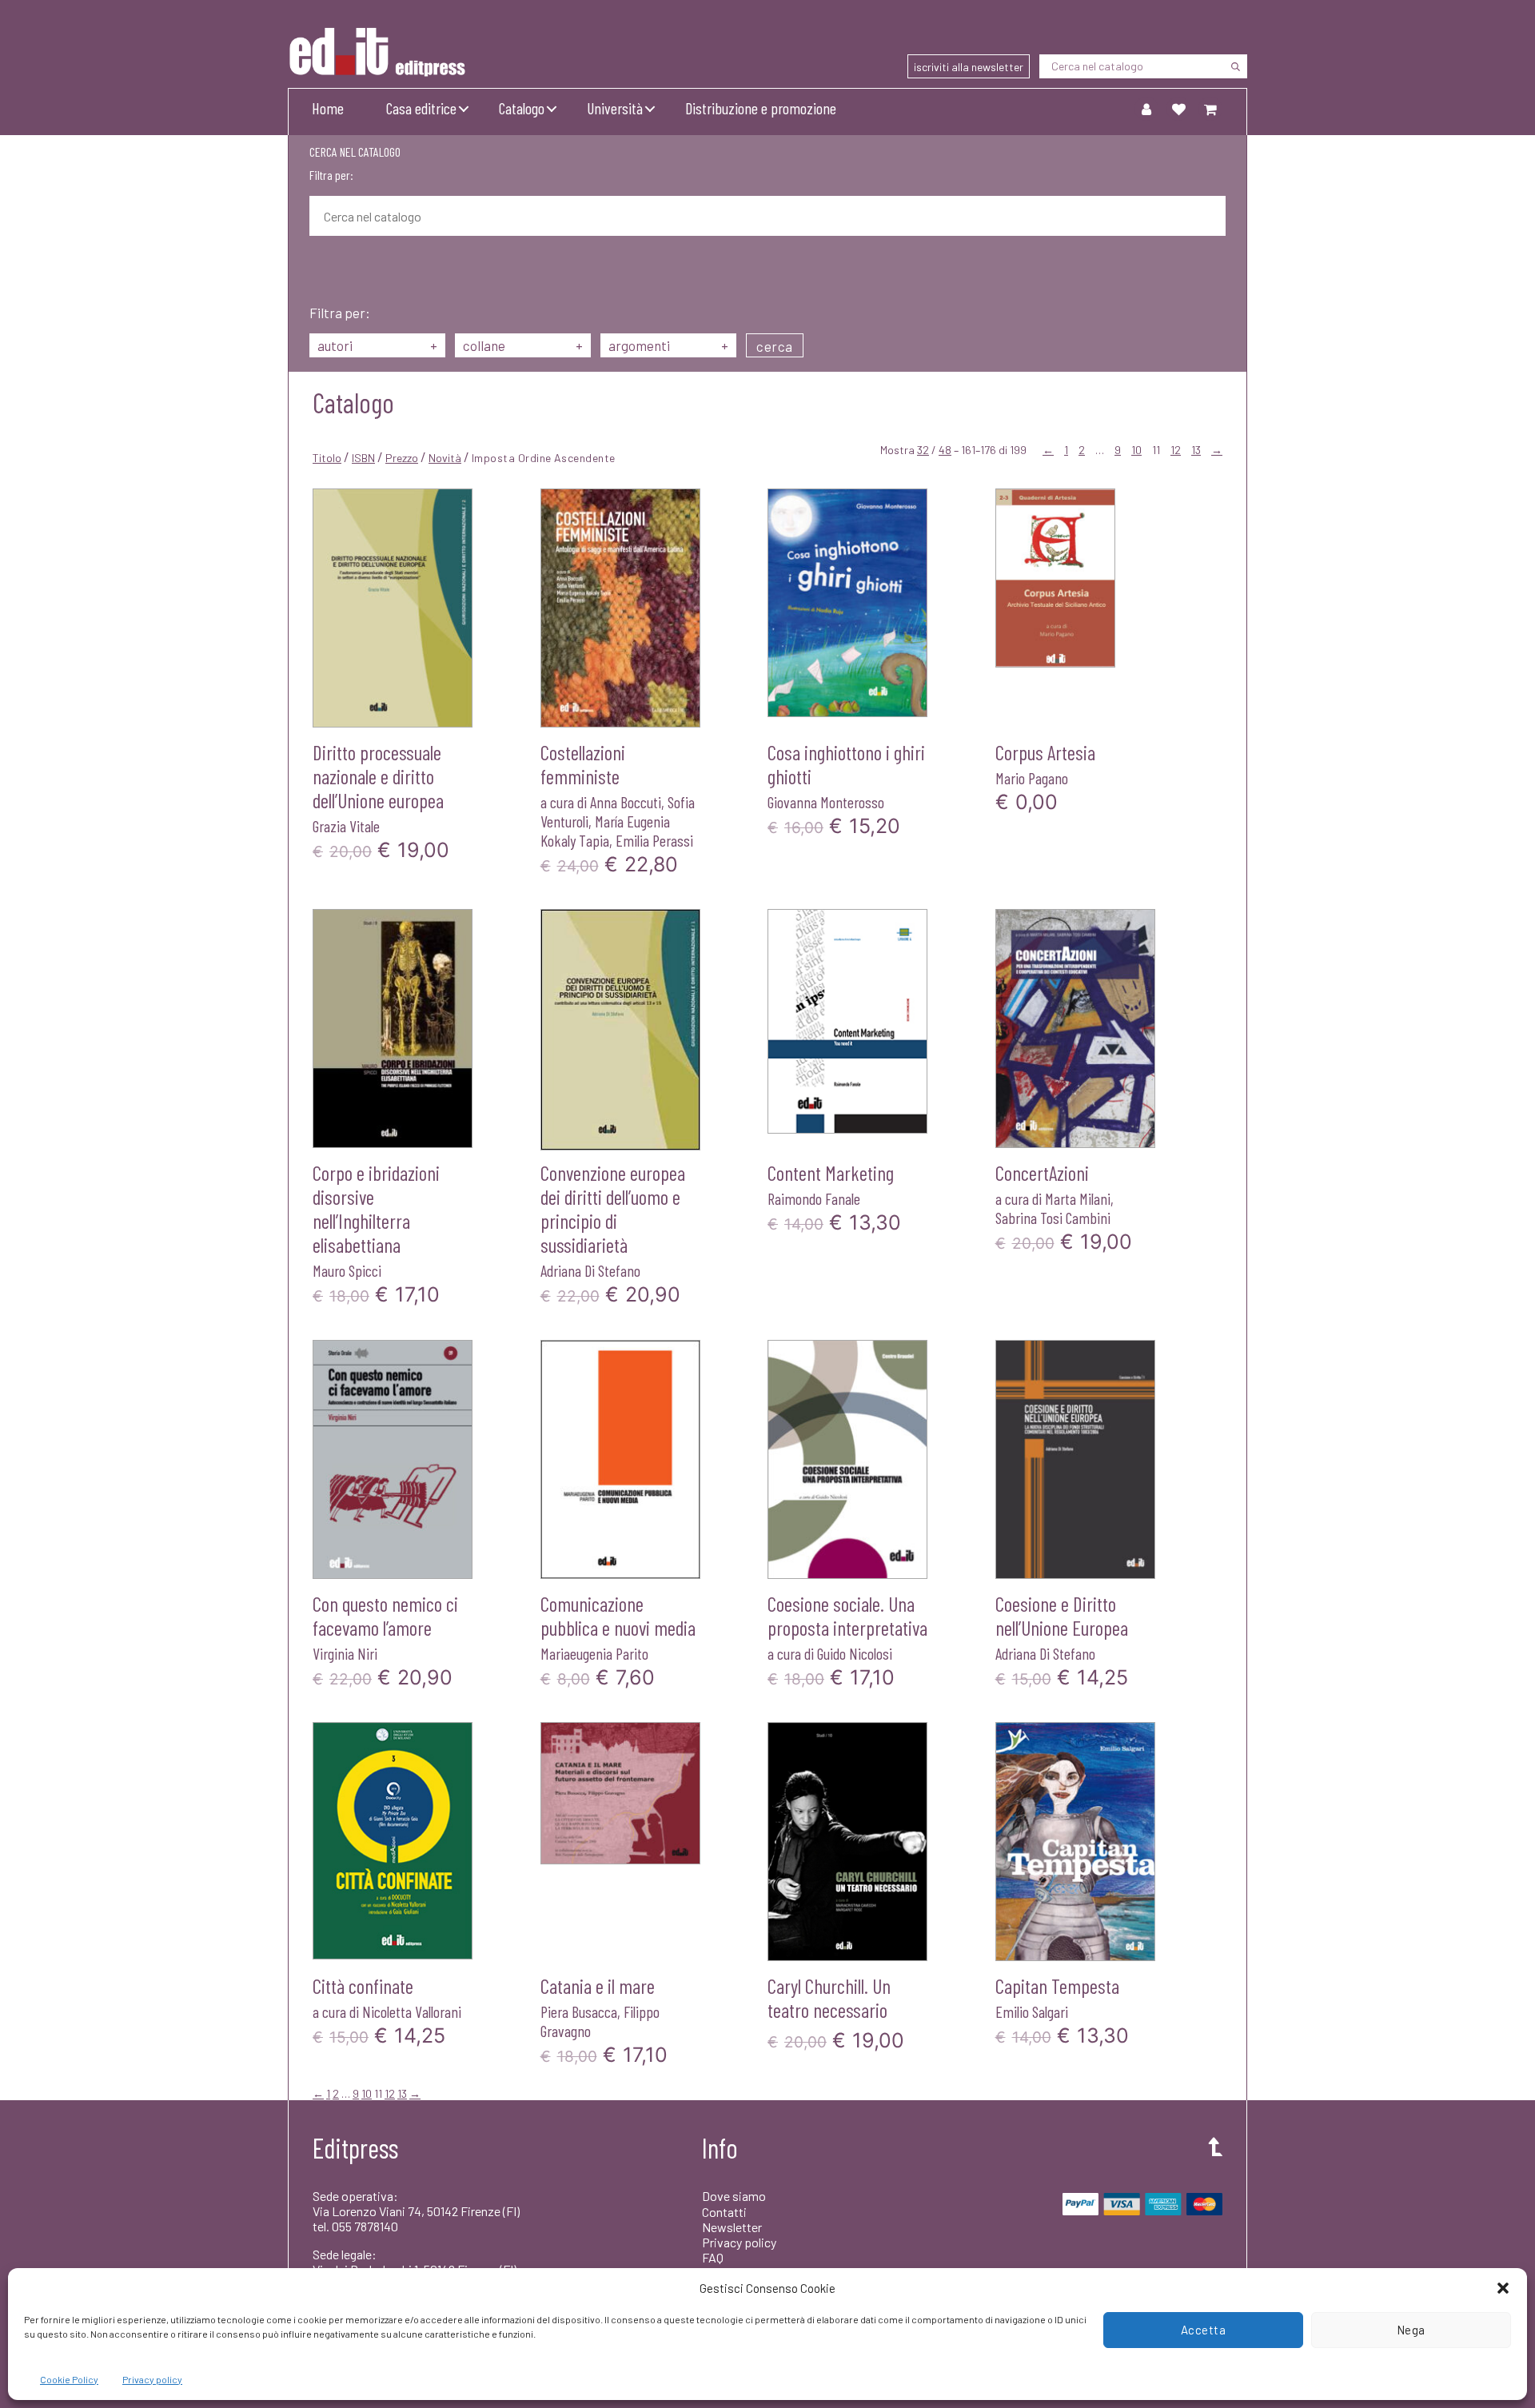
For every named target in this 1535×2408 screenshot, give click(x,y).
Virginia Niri (345, 1653)
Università (615, 108)
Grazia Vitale (346, 826)
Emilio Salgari (1032, 2011)
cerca (775, 346)
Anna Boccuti (626, 802)
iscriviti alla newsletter (969, 67)
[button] (1503, 2288)
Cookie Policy (69, 2379)
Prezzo (402, 458)
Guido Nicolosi (855, 1653)
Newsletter (732, 2227)
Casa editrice (421, 108)
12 (1176, 450)
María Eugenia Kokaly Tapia (605, 831)
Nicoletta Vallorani (412, 2011)
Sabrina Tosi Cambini (1053, 1218)
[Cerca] (1235, 66)
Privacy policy (152, 2379)
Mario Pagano (1032, 778)
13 (1196, 450)
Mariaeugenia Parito (594, 1653)
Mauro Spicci (347, 1270)
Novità (445, 458)
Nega (1411, 2330)
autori (377, 345)
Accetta (1204, 2330)
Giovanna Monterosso (826, 802)
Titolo (327, 458)
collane (523, 345)
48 (945, 450)
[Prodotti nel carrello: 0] (1210, 109)
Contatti (724, 2212)
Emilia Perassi (654, 840)
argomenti (668, 345)
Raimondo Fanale (814, 1198)
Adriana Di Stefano (590, 1270)
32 (923, 450)
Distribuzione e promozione (761, 108)
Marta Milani (1078, 1198)
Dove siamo (734, 2196)
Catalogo (522, 108)
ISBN (363, 458)
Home (328, 108)
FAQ (713, 2257)
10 (1136, 450)
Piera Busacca (579, 2011)
